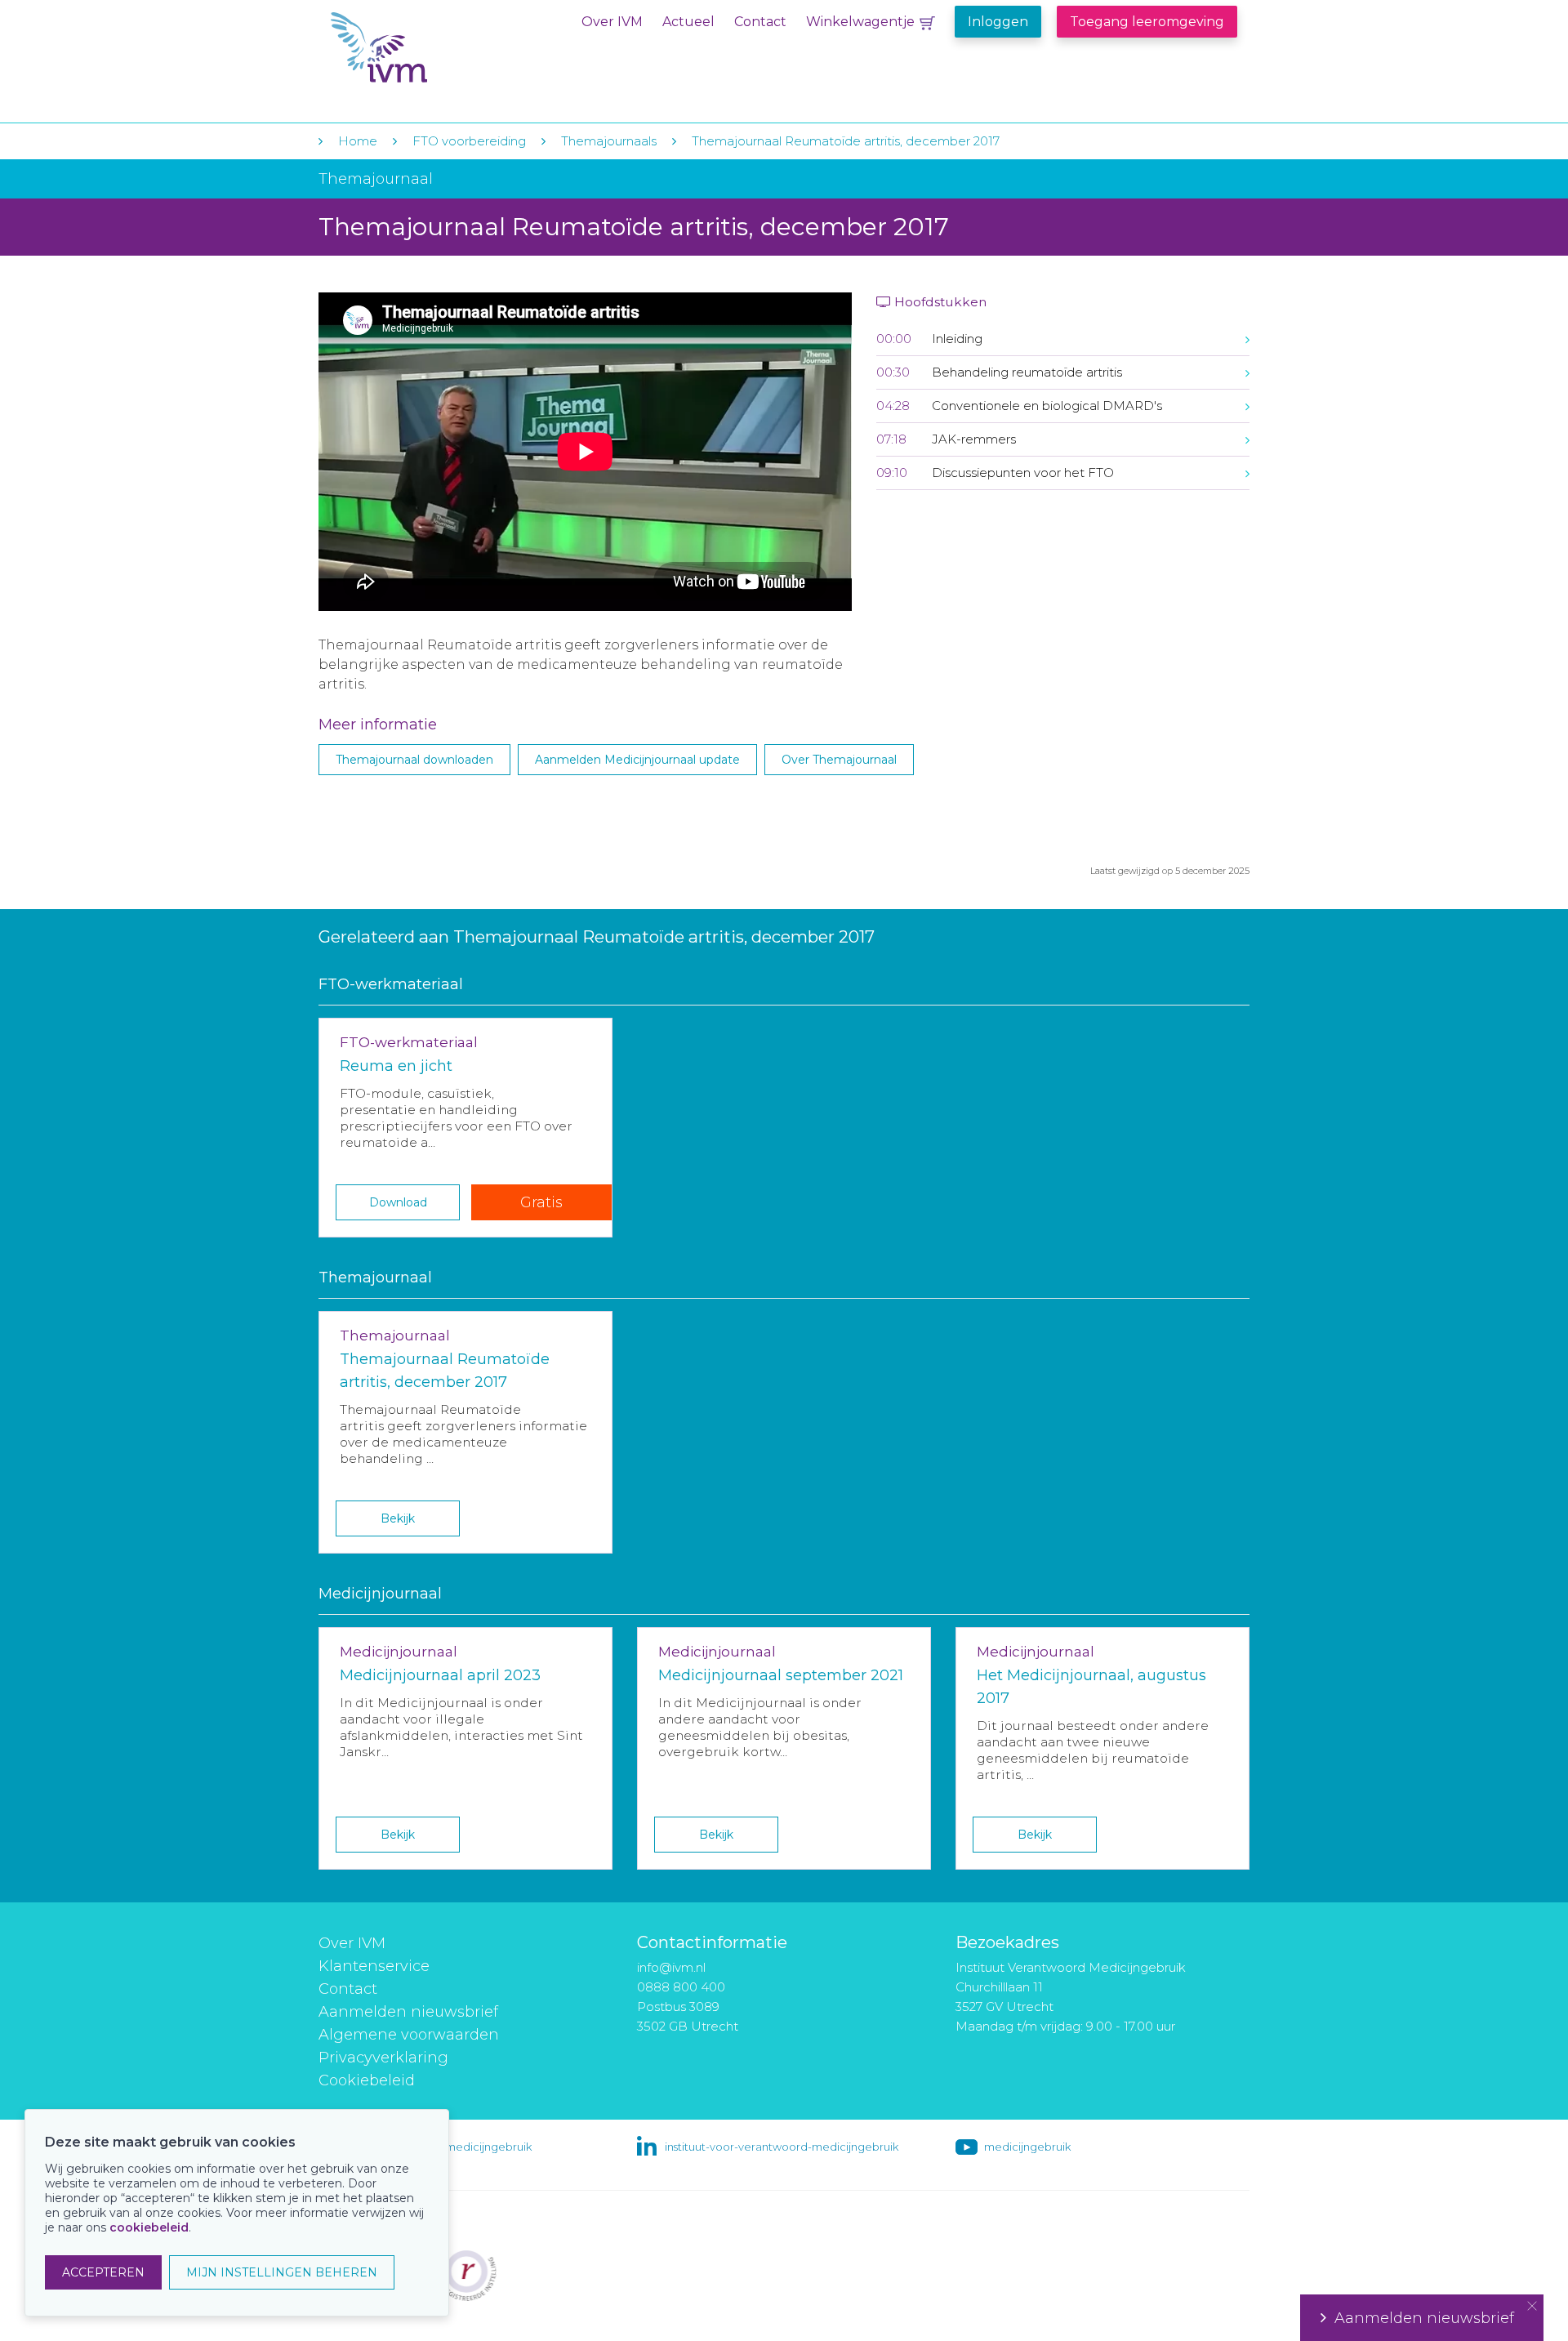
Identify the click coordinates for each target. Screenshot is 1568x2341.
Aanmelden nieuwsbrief (408, 2012)
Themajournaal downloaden (414, 760)
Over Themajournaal (839, 760)
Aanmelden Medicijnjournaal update (637, 760)
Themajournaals (609, 141)
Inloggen (998, 22)
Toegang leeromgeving (1147, 22)
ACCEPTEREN (103, 2272)
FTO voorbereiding (471, 141)
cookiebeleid (149, 2227)
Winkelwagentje (860, 22)
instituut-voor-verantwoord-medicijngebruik (782, 2147)
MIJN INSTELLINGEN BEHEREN (282, 2272)
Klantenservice (374, 1966)
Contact (760, 22)
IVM (430, 48)
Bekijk (398, 1518)
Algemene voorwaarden (409, 2035)
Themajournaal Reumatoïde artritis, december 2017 (846, 141)
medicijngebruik (1027, 2147)
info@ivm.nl (671, 1967)
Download (398, 1202)
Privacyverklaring (383, 2058)
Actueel (688, 22)
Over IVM (612, 22)
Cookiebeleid (367, 2080)
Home (358, 141)
